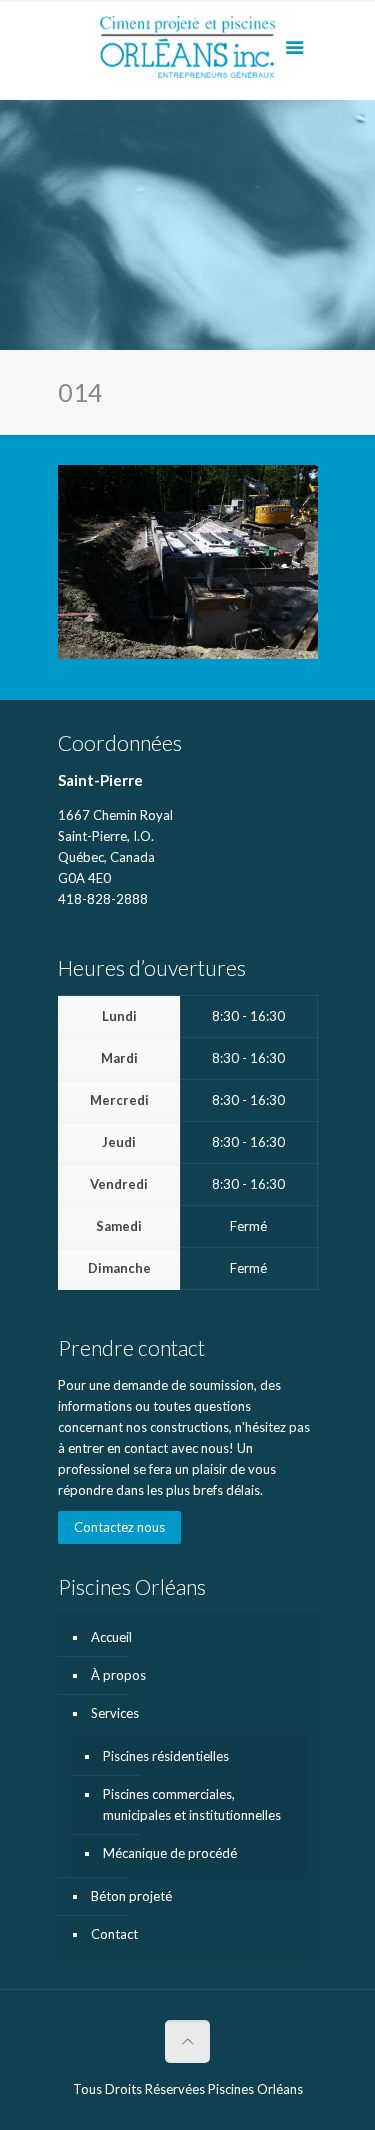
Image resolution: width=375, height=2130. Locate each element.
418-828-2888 (103, 899)
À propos (118, 1675)
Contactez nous (119, 1527)
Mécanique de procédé (170, 1853)
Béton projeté (131, 1896)
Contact (114, 1934)
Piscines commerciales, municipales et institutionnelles (192, 1804)
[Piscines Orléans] (188, 55)
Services (115, 1713)
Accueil (111, 1637)
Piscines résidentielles (166, 1756)
